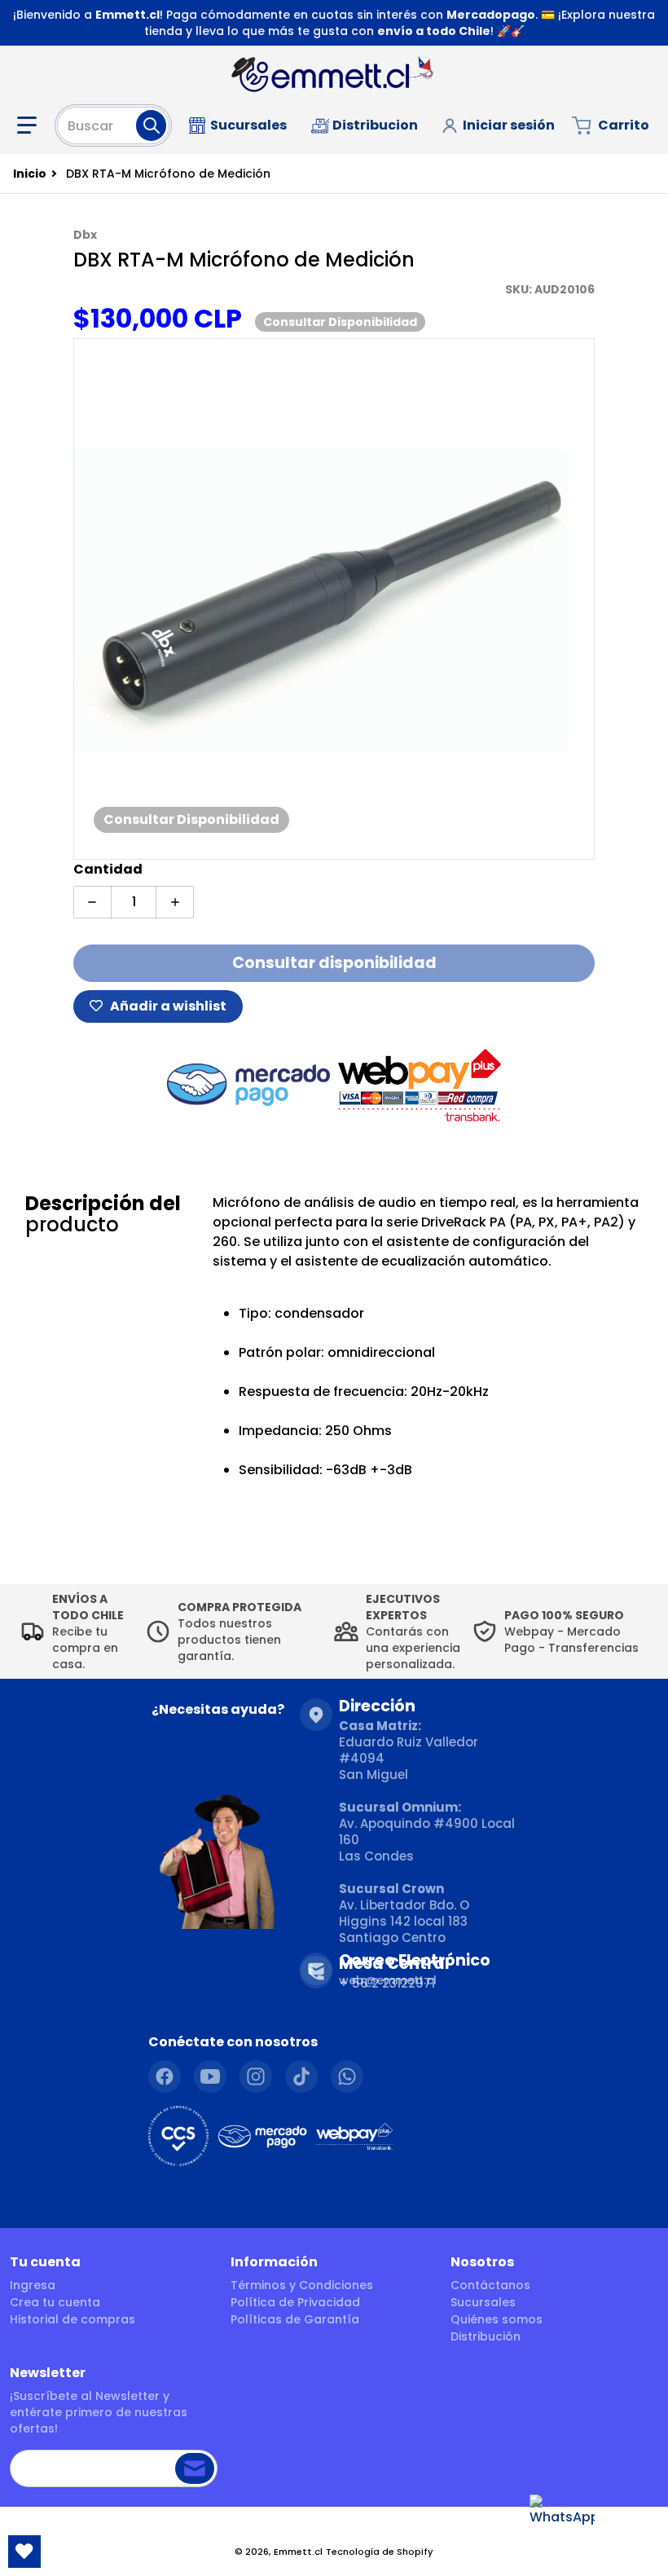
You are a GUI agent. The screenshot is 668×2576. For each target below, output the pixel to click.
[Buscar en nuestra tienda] (151, 125)
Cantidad (108, 869)
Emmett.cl (298, 2552)
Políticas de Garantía (295, 2319)
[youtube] (210, 2076)
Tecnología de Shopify (380, 2552)
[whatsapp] (347, 2076)
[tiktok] (301, 2076)
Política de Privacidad (295, 2302)
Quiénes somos (497, 2319)
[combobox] (113, 125)
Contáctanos (490, 2285)
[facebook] (165, 2076)
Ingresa (33, 2285)
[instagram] (256, 2076)
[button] (30, 125)
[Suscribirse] (195, 2468)
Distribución (486, 2336)
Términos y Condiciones (302, 2285)
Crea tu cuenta (55, 2302)
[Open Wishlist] (24, 2552)
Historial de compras (73, 2319)
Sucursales (483, 2302)
